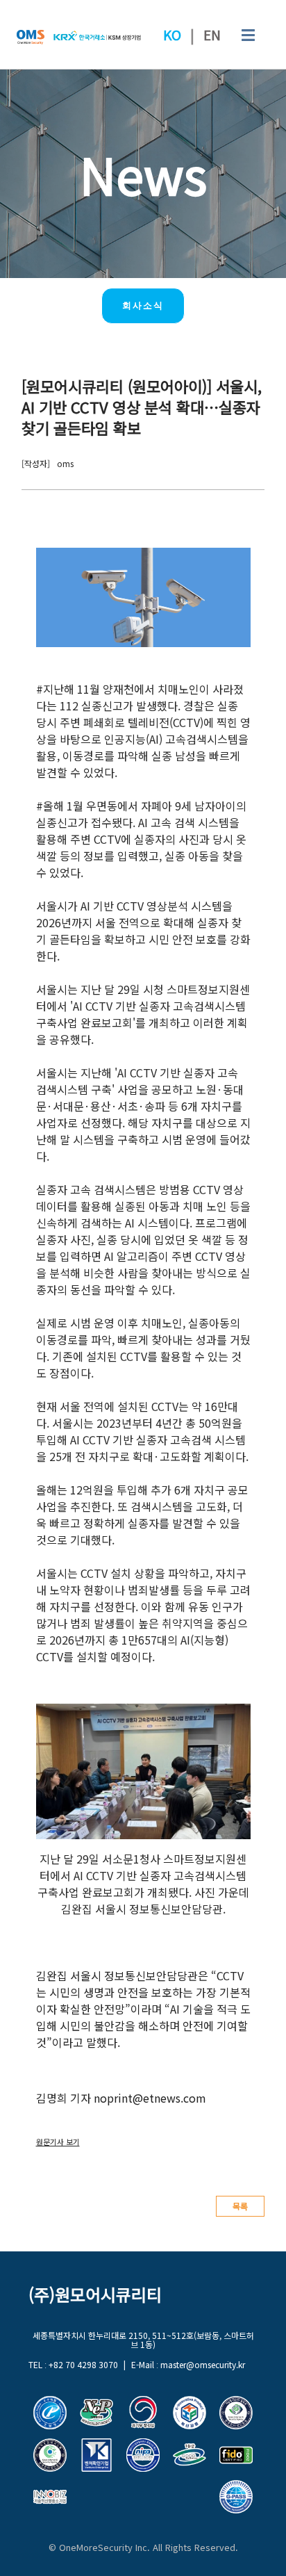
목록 (240, 2206)
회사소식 (143, 305)
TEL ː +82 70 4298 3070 (73, 2364)
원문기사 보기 (58, 2142)
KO (172, 35)
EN (212, 35)
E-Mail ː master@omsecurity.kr (188, 2364)
